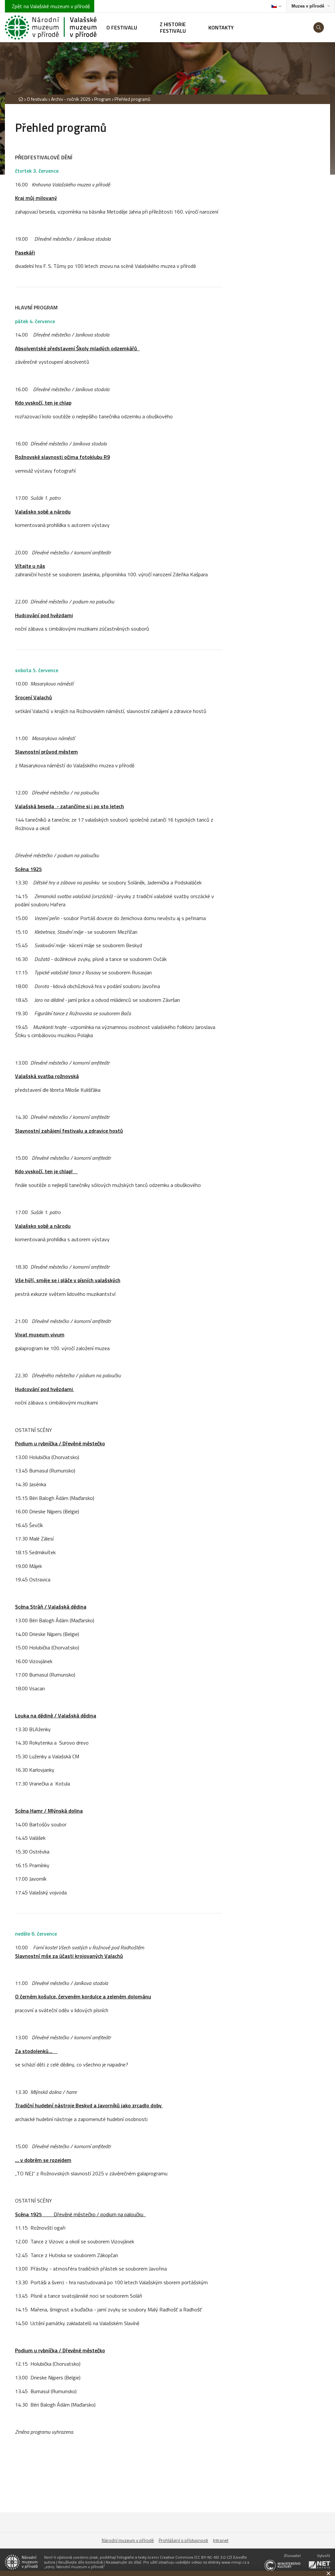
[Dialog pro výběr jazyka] (276, 6)
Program (103, 99)
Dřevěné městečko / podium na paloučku (80, 2214)
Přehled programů (132, 99)
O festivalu (37, 99)
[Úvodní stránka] (51, 27)
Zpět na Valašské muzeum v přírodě (50, 6)
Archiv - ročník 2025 (71, 99)
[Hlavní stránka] (21, 99)
